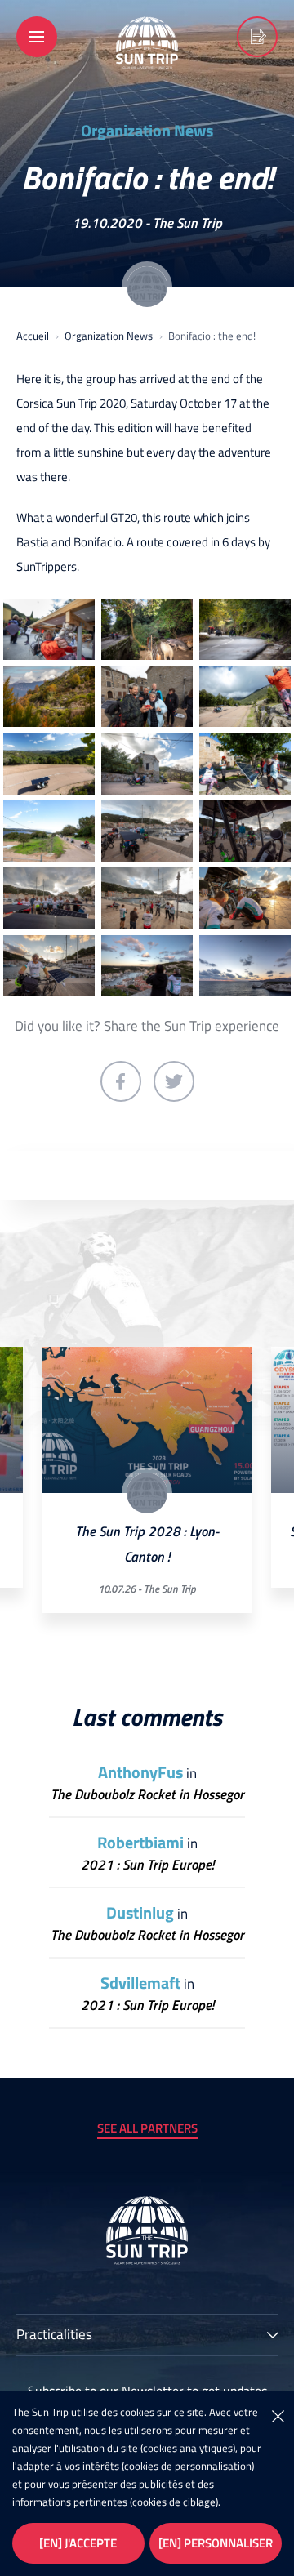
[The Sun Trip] (147, 58)
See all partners (147, 2128)
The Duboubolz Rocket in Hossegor (147, 1795)
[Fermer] (278, 2415)
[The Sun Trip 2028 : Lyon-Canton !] (147, 1420)
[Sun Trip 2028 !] (257, 37)
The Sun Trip (187, 223)
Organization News (147, 131)
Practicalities (54, 2336)
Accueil (33, 336)
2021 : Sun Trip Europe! (147, 1865)
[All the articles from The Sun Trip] (147, 287)
